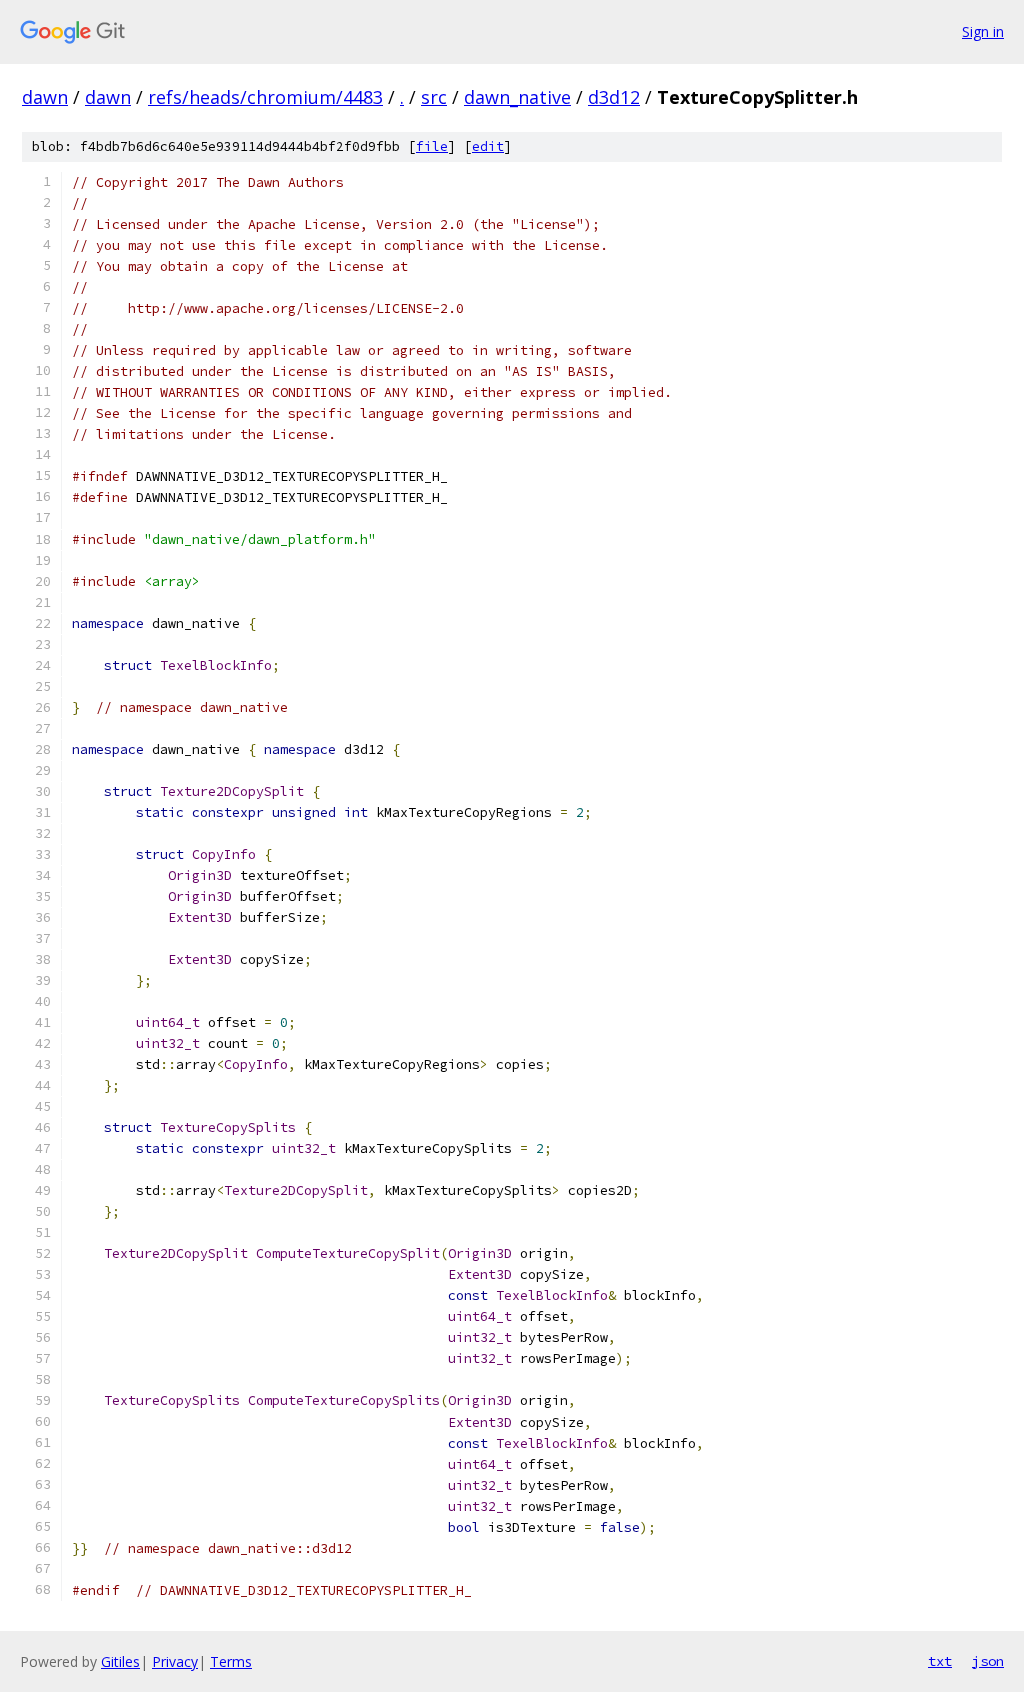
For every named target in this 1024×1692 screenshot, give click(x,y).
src (434, 97)
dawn (45, 97)
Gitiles (120, 1661)
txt (940, 1661)
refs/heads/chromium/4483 (265, 97)
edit (488, 146)
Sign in (983, 31)
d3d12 (614, 97)
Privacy (175, 1661)
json (988, 1661)
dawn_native (517, 97)
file (432, 146)
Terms (231, 1661)
